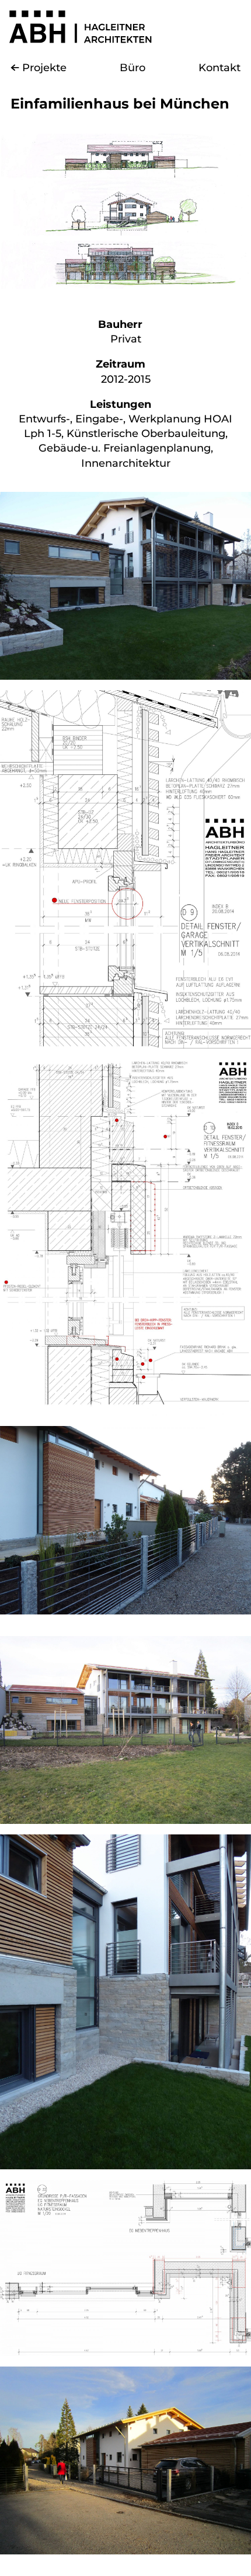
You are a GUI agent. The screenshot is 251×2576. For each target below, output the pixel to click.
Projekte (44, 68)
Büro (133, 68)
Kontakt (219, 68)
